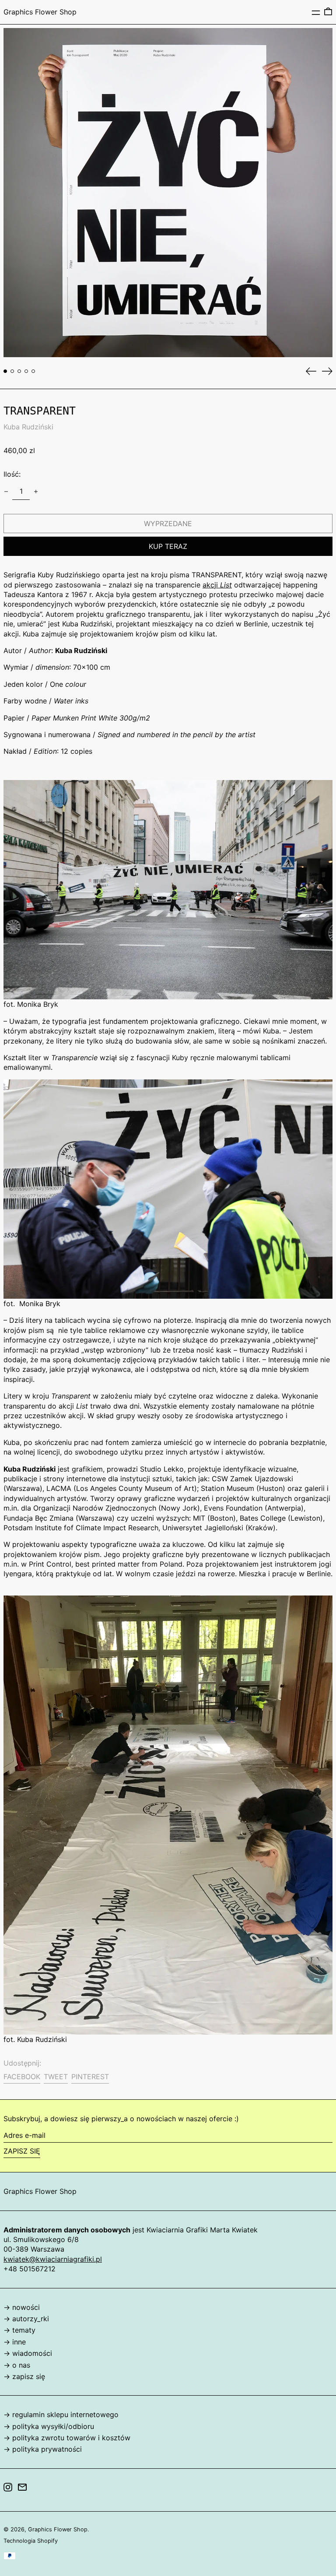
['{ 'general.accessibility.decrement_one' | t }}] (6, 492)
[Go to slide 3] (19, 371)
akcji (217, 585)
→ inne (15, 2342)
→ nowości (22, 2307)
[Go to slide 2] (12, 371)
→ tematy (19, 2330)
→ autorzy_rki (26, 2319)
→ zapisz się (24, 2376)
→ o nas (17, 2365)
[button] (328, 12)
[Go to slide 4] (26, 371)
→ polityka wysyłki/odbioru (49, 2426)
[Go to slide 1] (5, 371)
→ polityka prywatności (43, 2449)
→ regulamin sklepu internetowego (61, 2414)
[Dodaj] (36, 492)
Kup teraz (168, 546)
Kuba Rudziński (28, 427)
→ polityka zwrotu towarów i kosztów (67, 2438)
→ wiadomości (28, 2353)
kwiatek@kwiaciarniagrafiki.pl (53, 2259)
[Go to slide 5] (33, 371)
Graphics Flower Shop (40, 12)
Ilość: (12, 474)
